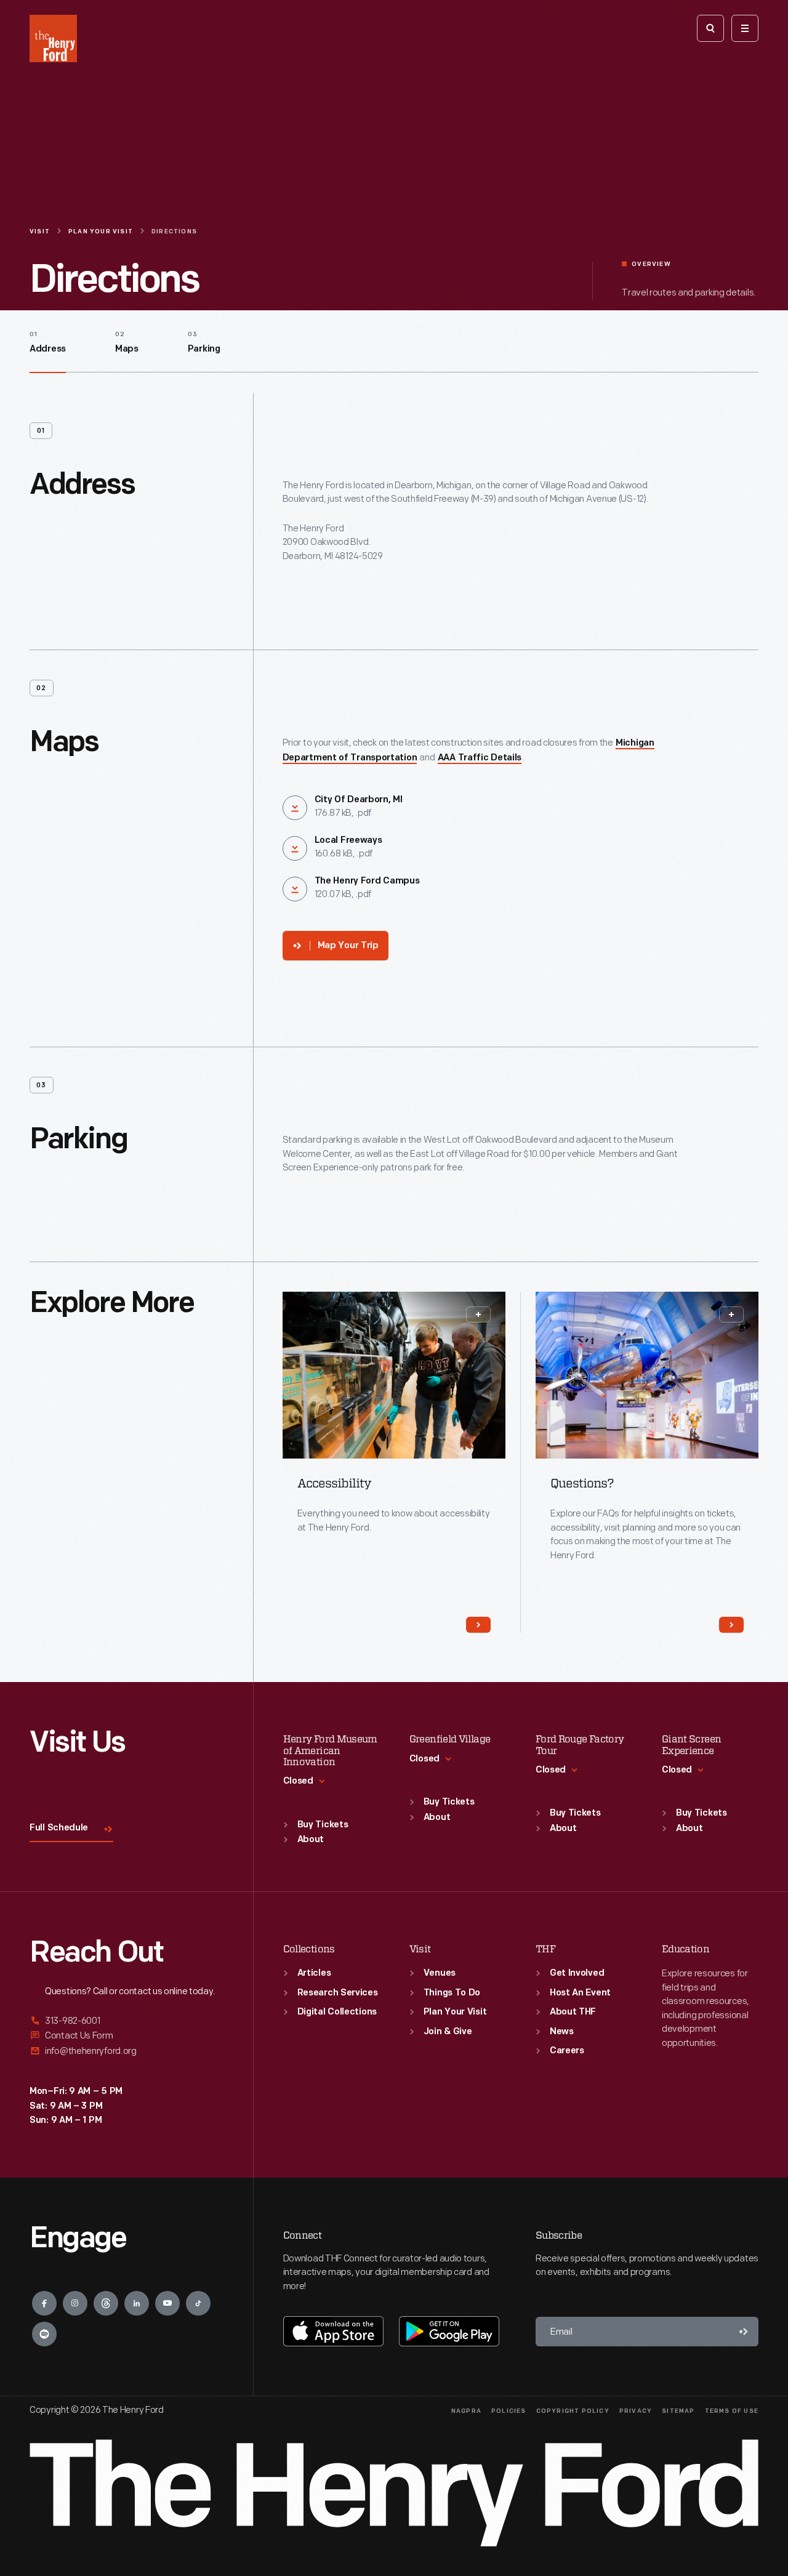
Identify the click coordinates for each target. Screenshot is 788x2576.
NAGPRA (466, 2411)
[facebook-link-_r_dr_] (44, 2303)
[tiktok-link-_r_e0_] (198, 2303)
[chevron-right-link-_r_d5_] (731, 1625)
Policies (509, 2411)
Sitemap (678, 2411)
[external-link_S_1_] (127, 2022)
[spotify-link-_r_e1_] (44, 2334)
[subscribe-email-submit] (744, 2332)
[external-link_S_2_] (127, 2036)
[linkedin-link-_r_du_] (137, 2303)
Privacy (636, 2411)
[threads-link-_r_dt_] (106, 2303)
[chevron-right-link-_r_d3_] (478, 1625)
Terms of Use (732, 2411)
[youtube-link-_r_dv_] (167, 2303)
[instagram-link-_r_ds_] (75, 2303)
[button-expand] (478, 1314)
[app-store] (333, 2331)
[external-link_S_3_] (127, 2051)
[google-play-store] (449, 2331)
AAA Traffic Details (480, 758)
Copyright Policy (573, 2411)
